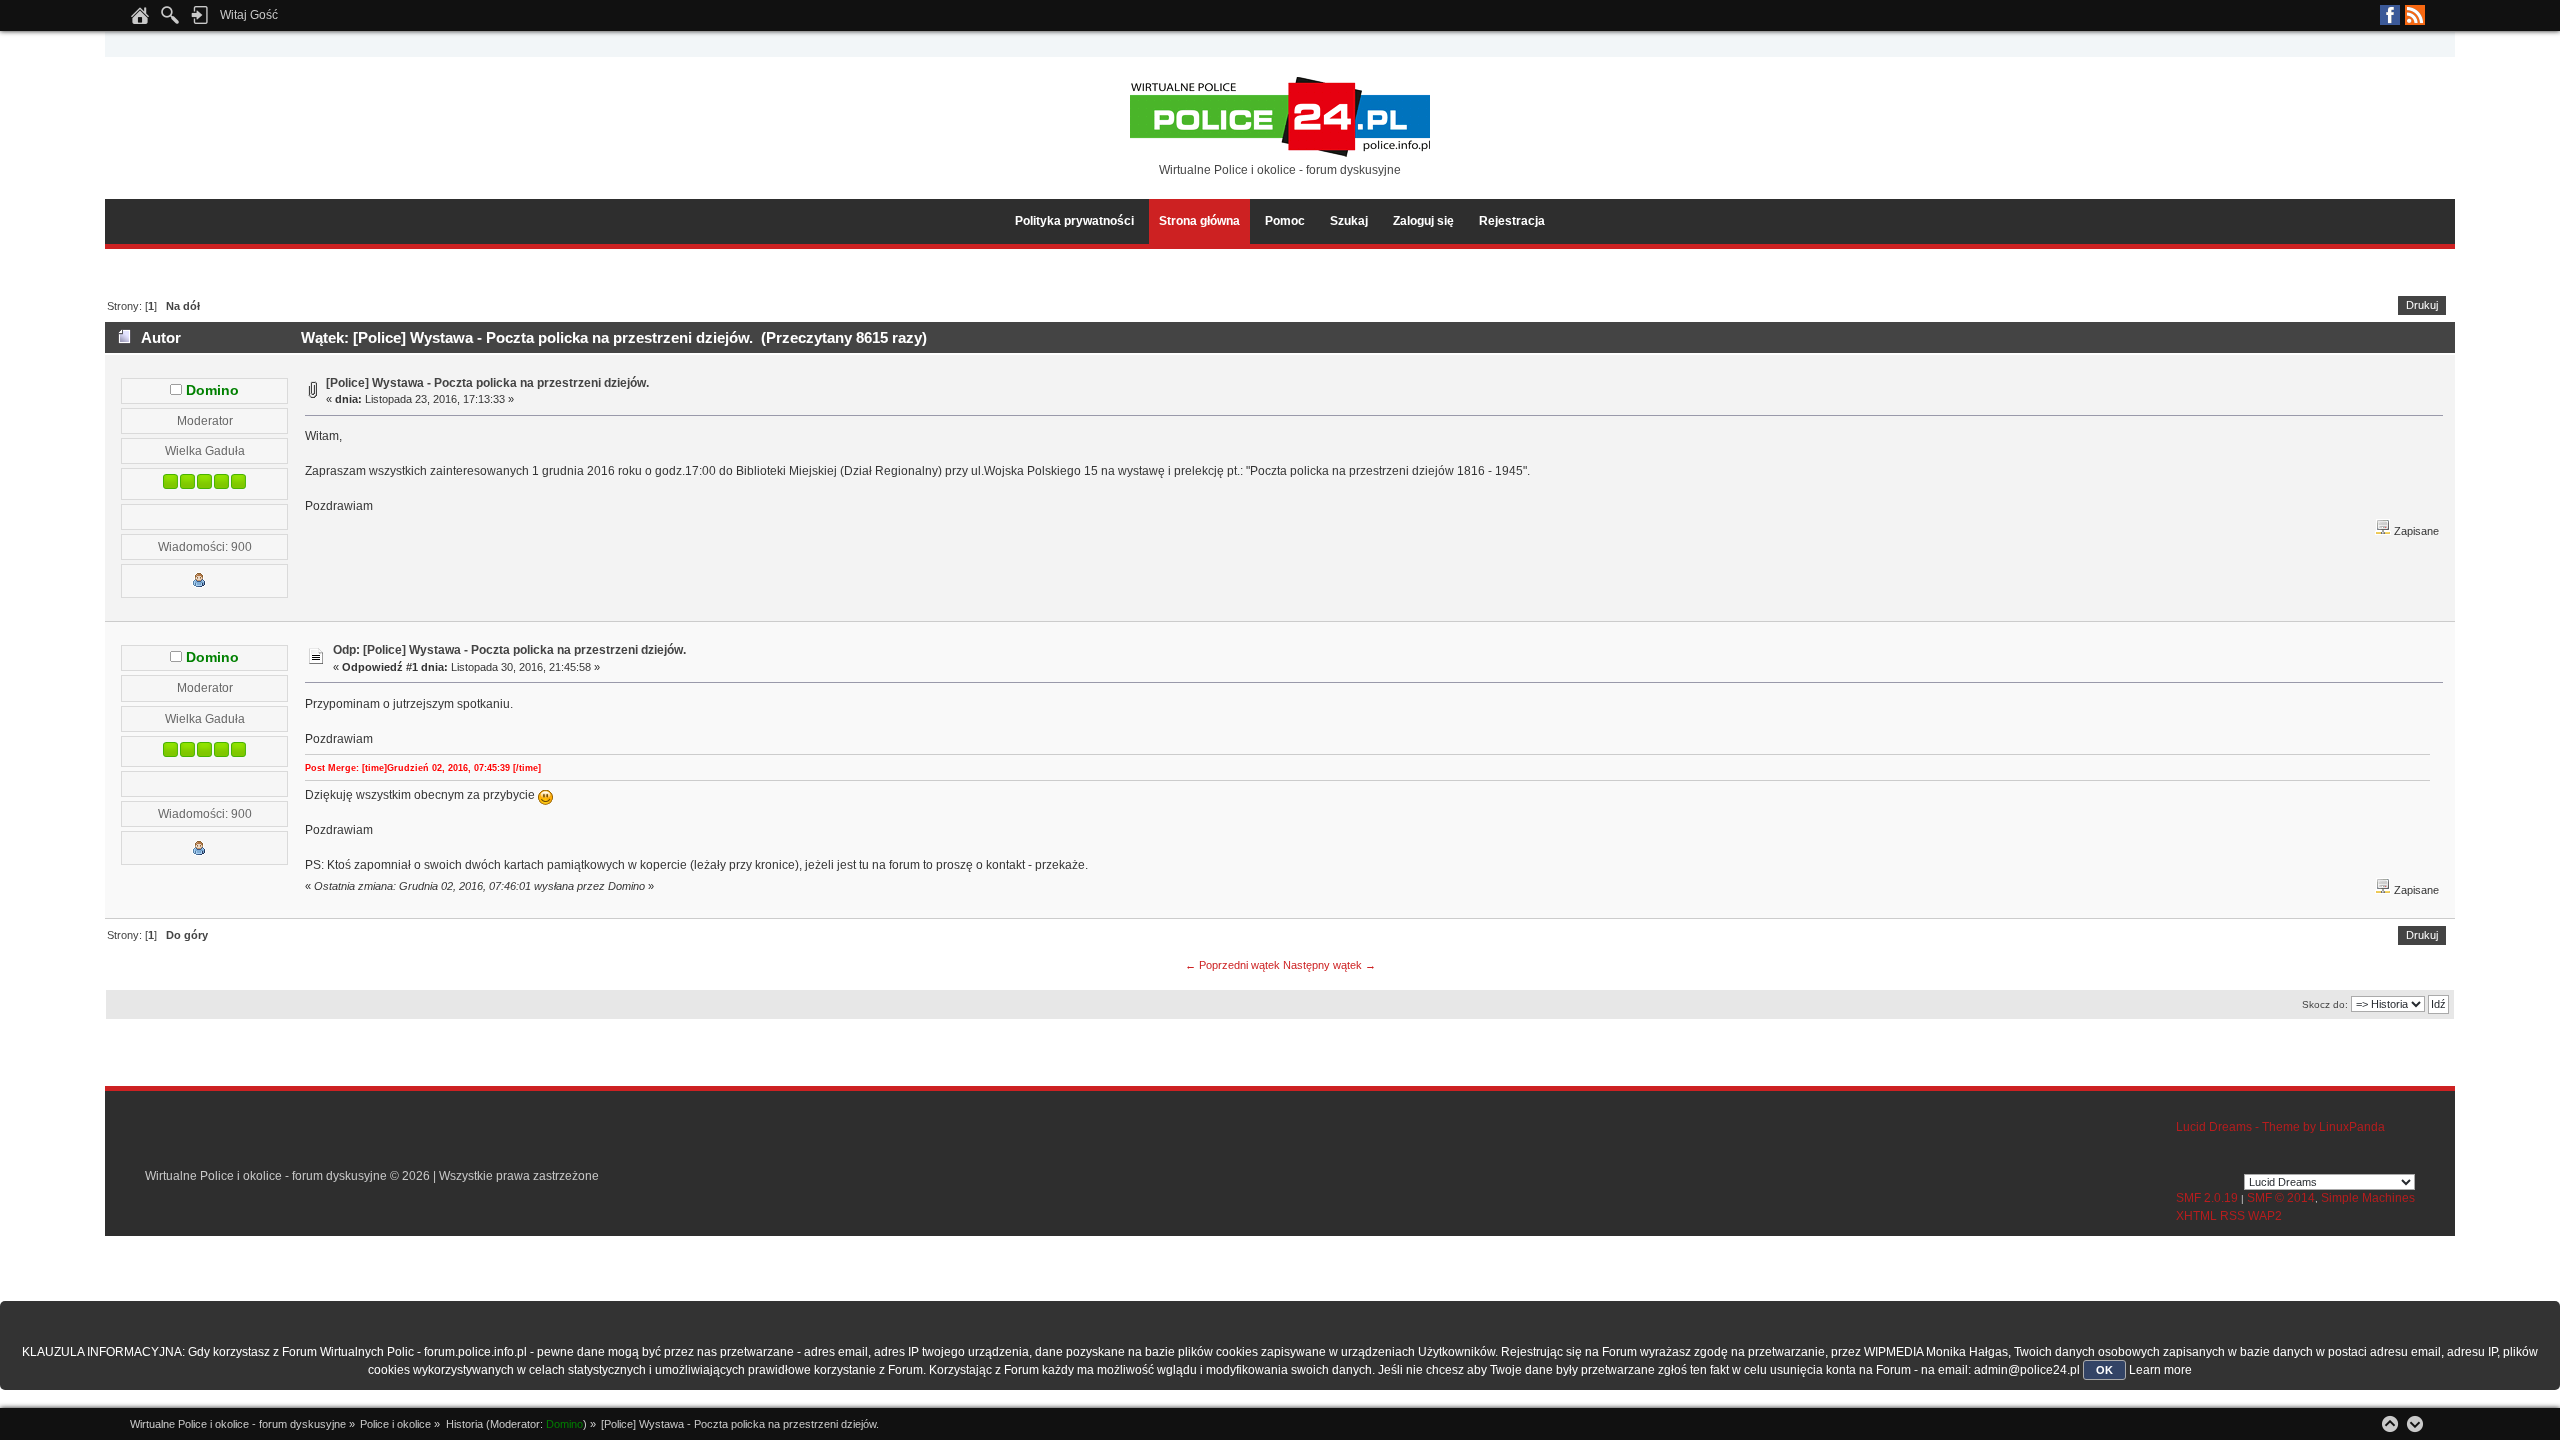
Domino (212, 390)
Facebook (2390, 15)
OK (2104, 1370)
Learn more (2160, 1370)
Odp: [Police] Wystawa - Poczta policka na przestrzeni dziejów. (509, 650)
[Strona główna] (140, 21)
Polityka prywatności (1074, 221)
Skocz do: (2325, 1004)
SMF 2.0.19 (2207, 1198)
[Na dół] (2415, 1424)
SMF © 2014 (2281, 1198)
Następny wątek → (1329, 965)
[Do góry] (2390, 1424)
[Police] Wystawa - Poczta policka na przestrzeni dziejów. (487, 383)
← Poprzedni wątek (1232, 965)
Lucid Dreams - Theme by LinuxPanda (2280, 1127)
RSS (2415, 15)
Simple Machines (2368, 1198)
